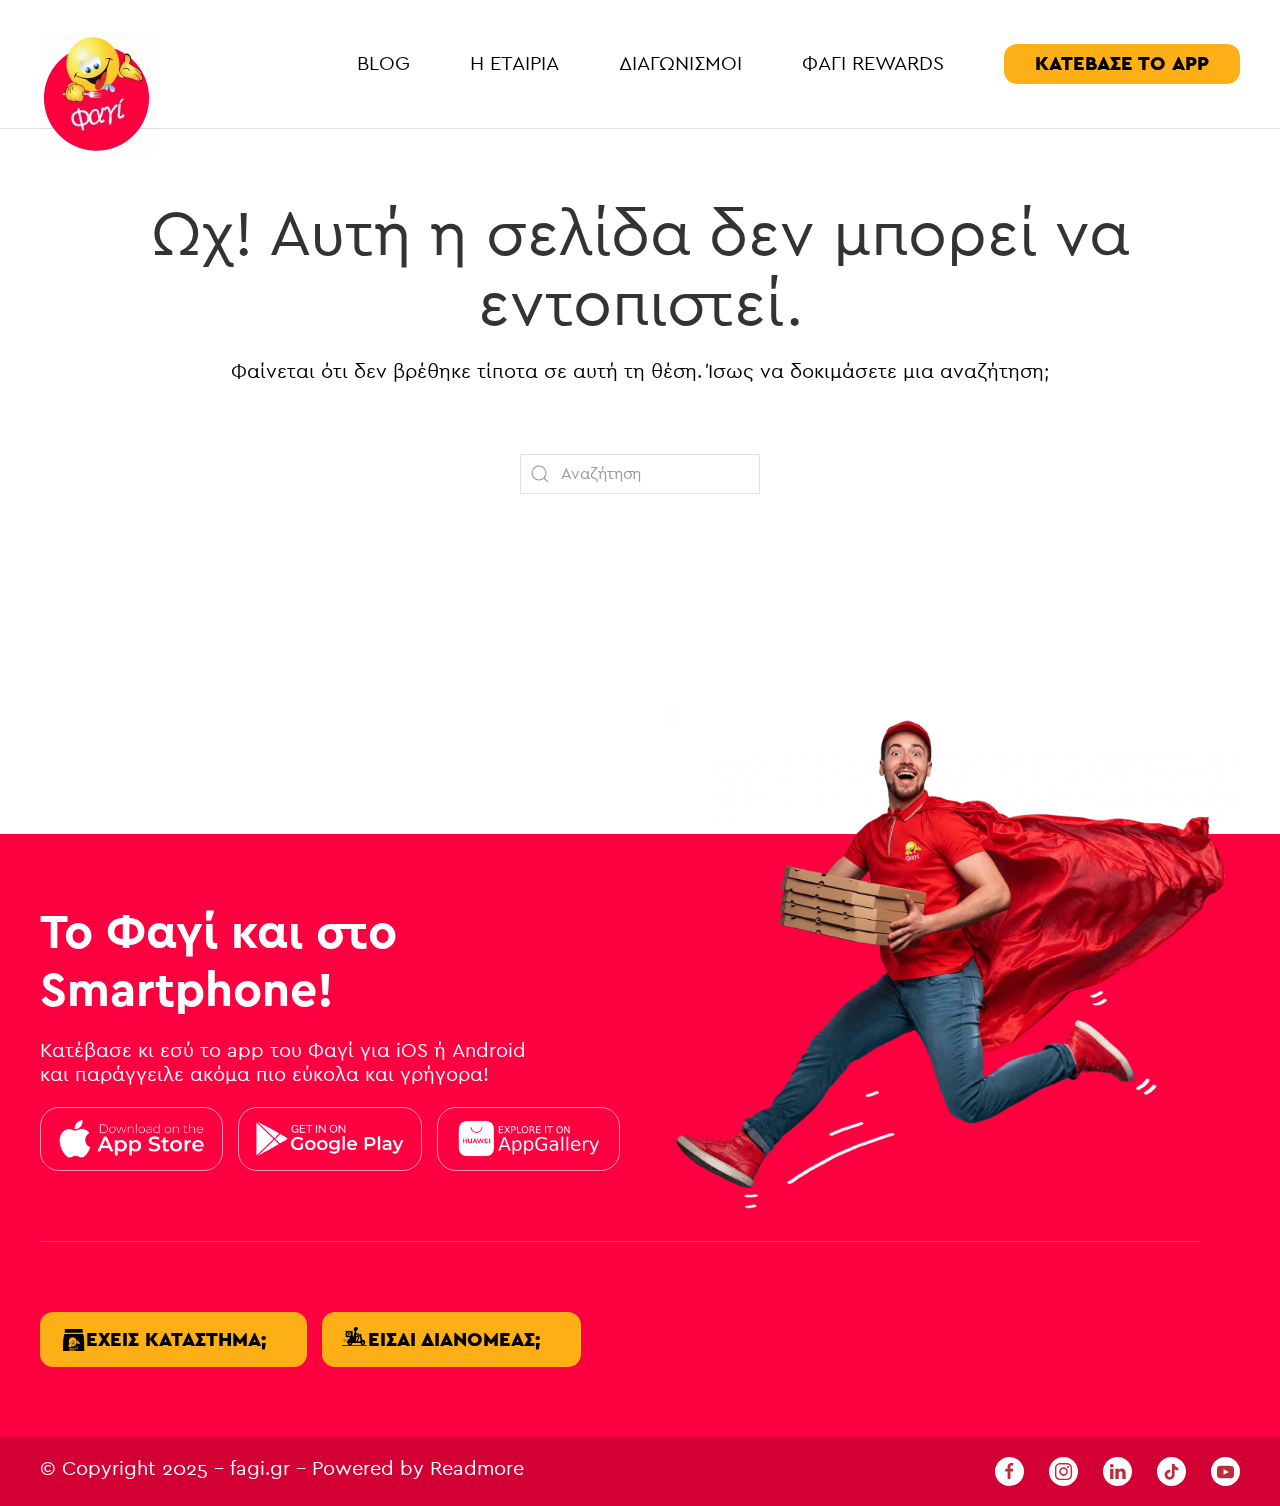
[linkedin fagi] (1117, 1469)
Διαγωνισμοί (680, 63)
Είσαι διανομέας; (454, 1339)
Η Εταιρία (514, 63)
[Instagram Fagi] (1063, 1469)
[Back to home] (96, 94)
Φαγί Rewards (873, 63)
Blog (383, 63)
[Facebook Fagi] (1009, 1469)
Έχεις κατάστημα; (176, 1339)
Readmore (477, 1468)
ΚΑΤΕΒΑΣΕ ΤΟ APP (1122, 63)
